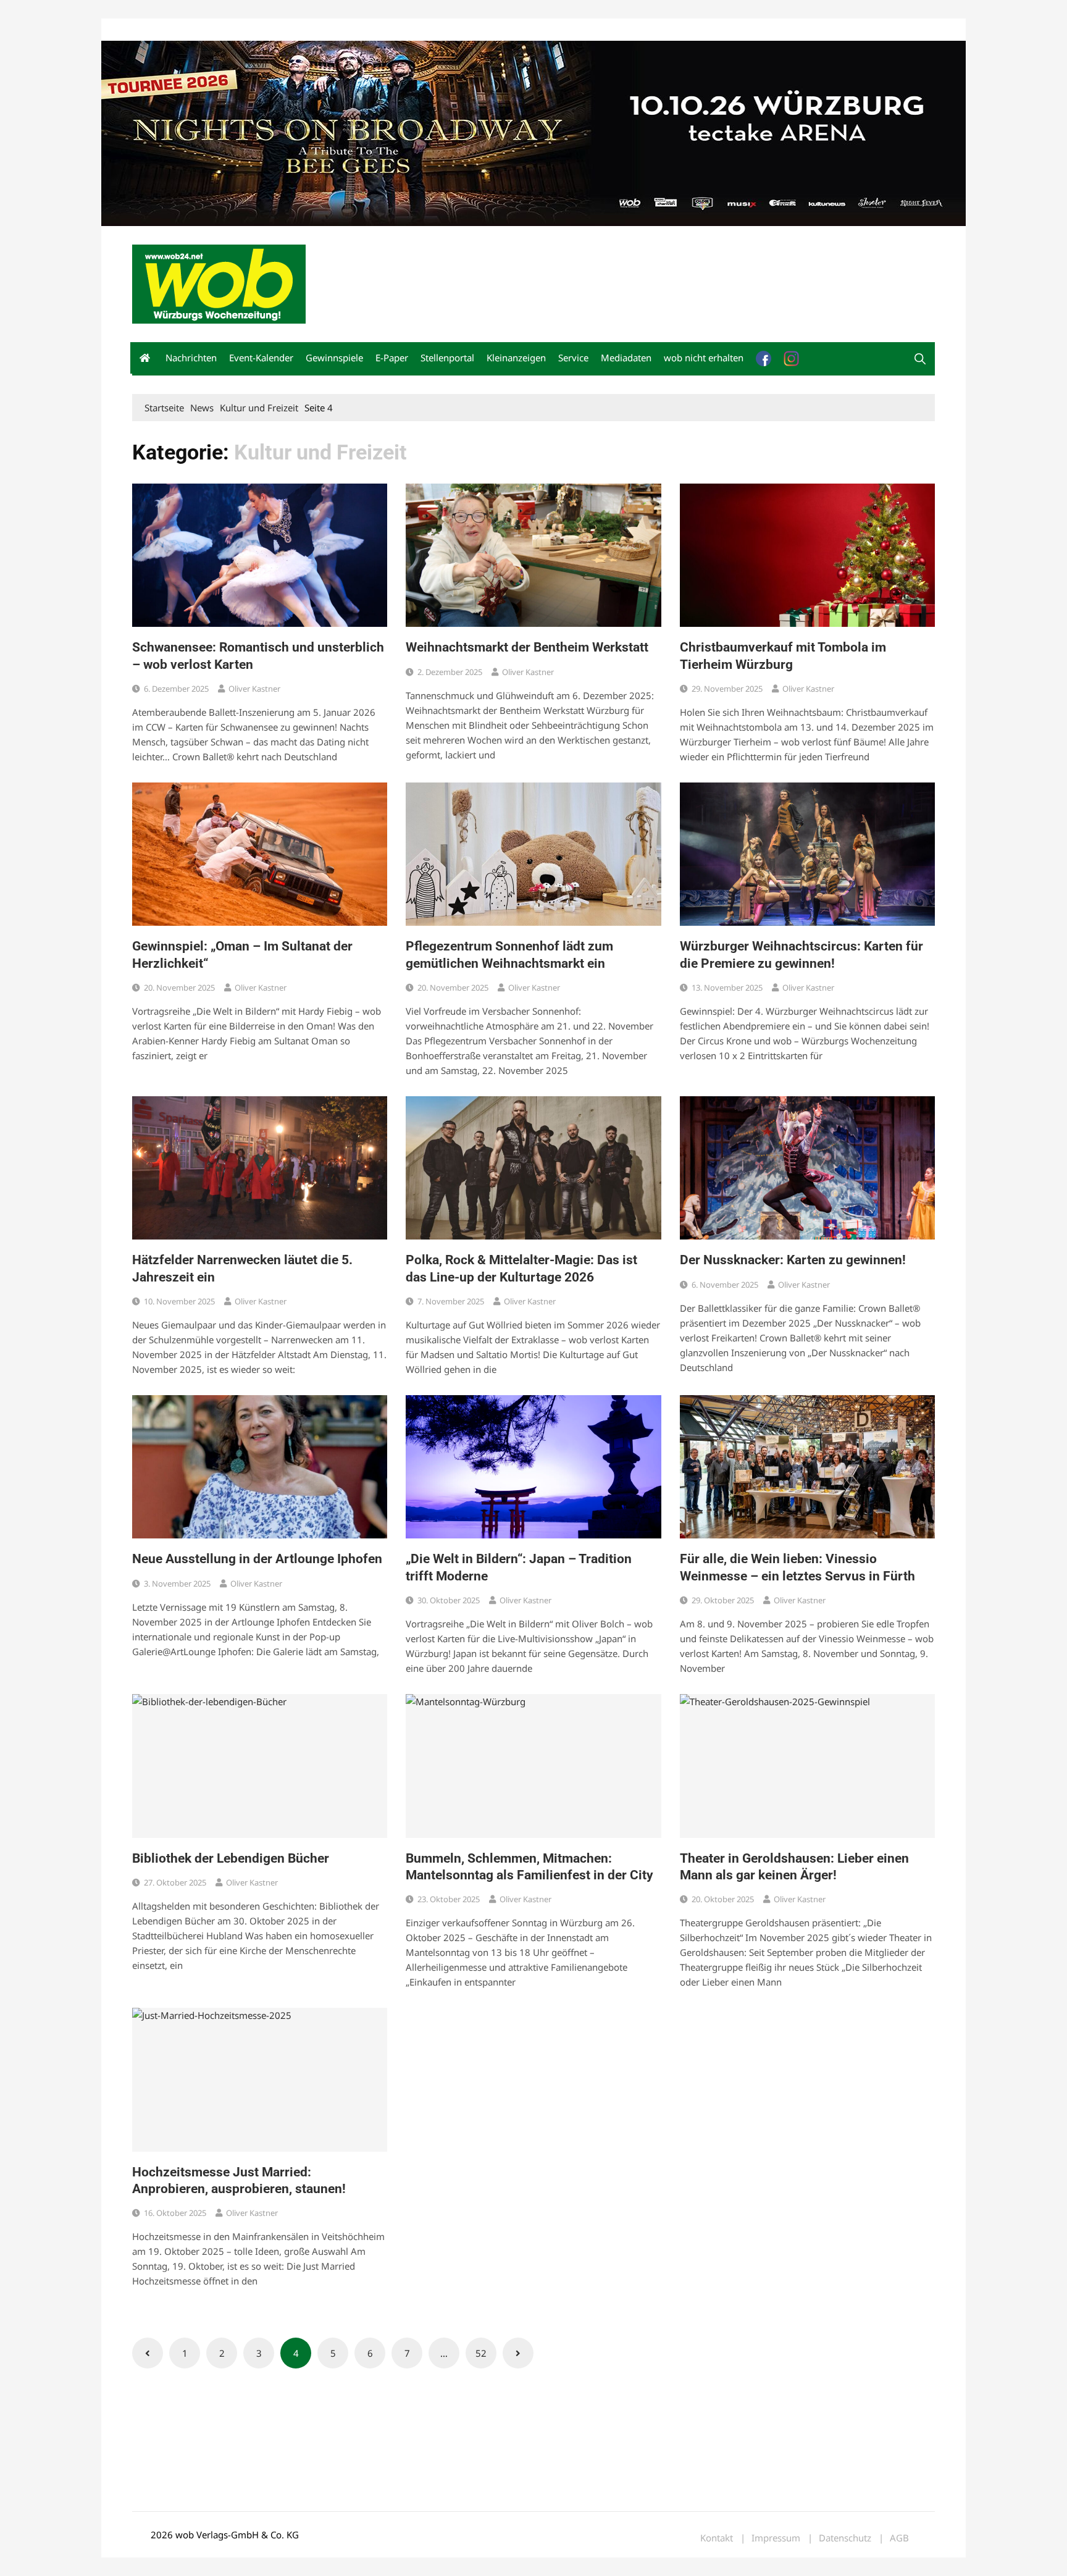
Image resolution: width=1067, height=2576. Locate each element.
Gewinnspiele (334, 358)
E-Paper (392, 358)
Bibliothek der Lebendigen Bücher (231, 1858)
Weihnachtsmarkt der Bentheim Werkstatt (527, 647)
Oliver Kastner (254, 689)
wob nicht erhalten (217, 30)
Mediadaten (154, 30)
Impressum (315, 30)
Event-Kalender (261, 358)
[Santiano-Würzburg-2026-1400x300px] (533, 132)
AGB (899, 2538)
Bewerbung (363, 30)
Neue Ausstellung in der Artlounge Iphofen (257, 1559)
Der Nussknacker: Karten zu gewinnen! (793, 1260)
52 (481, 2353)
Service (573, 358)
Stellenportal (447, 358)
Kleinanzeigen (516, 358)
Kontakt (273, 30)
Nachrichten (191, 358)
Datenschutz (845, 2538)
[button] (920, 359)
